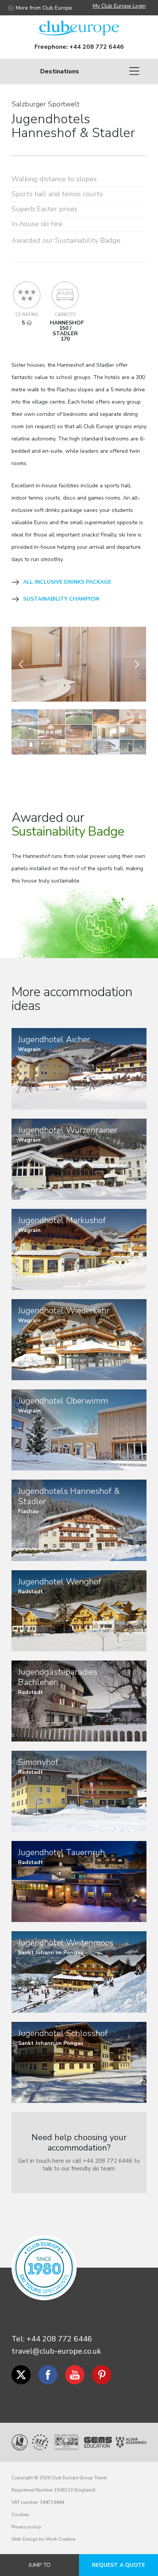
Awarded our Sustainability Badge (66, 240)
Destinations (60, 71)
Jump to (40, 2565)
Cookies (20, 2515)
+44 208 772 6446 (97, 47)
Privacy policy (26, 2527)
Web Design (25, 2539)
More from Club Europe (44, 8)
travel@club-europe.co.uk (56, 2351)
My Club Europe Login (119, 6)
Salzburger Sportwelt (46, 104)
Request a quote (118, 2565)
